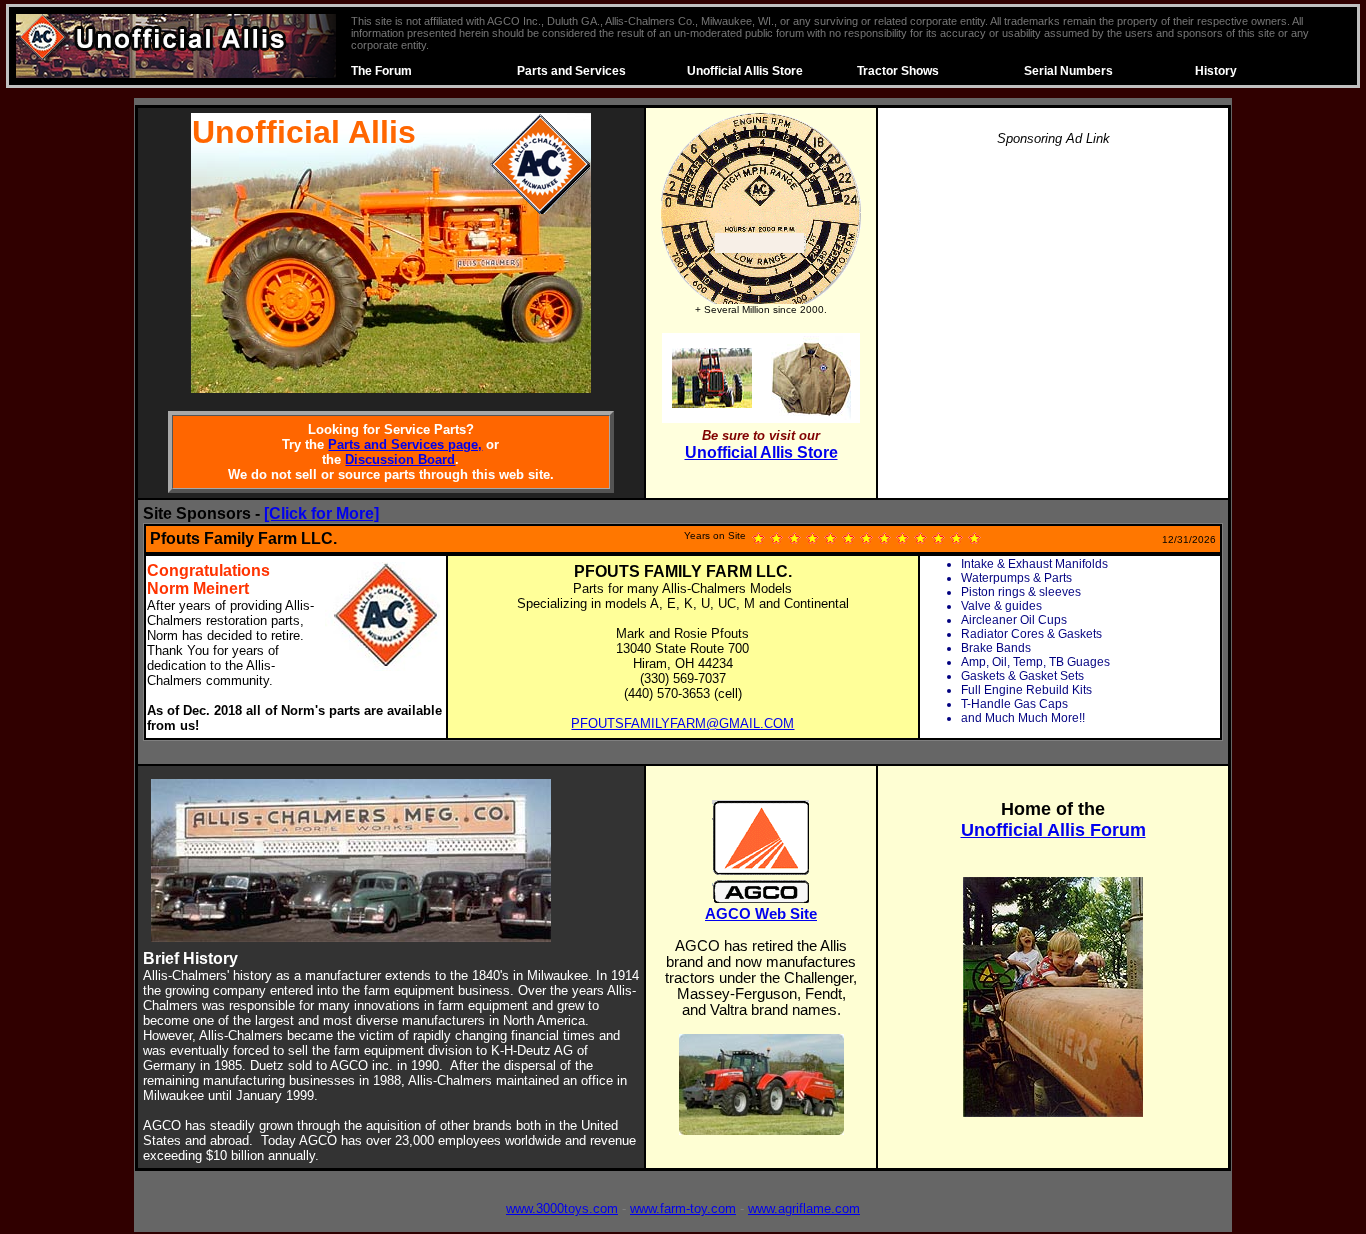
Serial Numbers (1068, 71)
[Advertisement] (1053, 304)
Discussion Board (400, 459)
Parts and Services (571, 71)
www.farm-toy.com (683, 1208)
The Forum (381, 71)
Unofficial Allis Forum (1053, 830)
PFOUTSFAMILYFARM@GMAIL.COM (682, 723)
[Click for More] (321, 513)
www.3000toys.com (562, 1208)
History (1216, 71)
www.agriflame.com (804, 1208)
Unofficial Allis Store (745, 71)
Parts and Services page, (405, 444)
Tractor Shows (898, 71)
